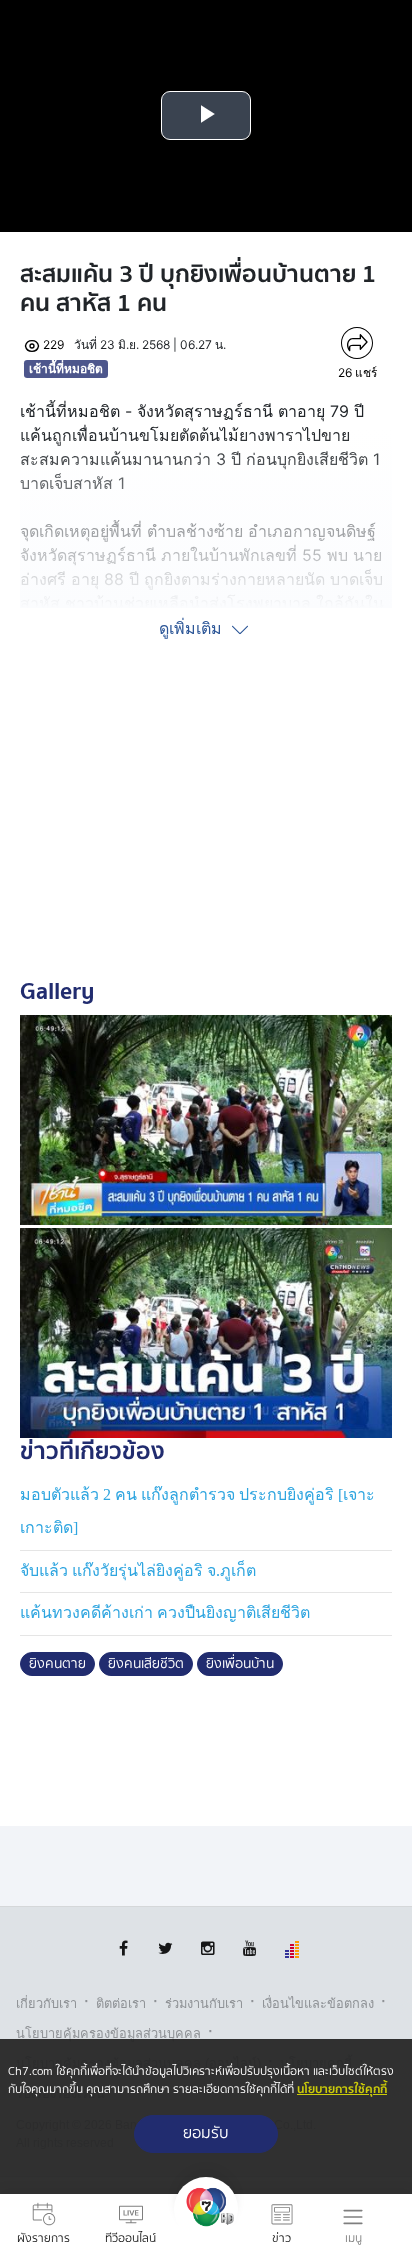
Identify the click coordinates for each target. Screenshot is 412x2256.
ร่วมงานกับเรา (204, 2003)
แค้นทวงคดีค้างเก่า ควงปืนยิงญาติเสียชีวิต (165, 1612)
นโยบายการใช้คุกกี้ (342, 2089)
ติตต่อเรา (121, 2003)
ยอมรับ (206, 2133)
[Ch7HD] (206, 2225)
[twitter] (165, 1948)
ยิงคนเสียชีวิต (146, 1664)
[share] (357, 343)
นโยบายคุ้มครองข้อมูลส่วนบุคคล (108, 2033)
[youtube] (249, 1948)
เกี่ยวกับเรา (46, 2003)
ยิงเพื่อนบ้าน (240, 1664)
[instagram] (207, 1948)
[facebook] (123, 1948)
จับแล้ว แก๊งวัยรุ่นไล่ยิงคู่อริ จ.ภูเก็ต (138, 1570)
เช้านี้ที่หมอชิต (66, 368)
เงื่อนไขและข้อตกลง (318, 2003)
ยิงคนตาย (57, 1664)
